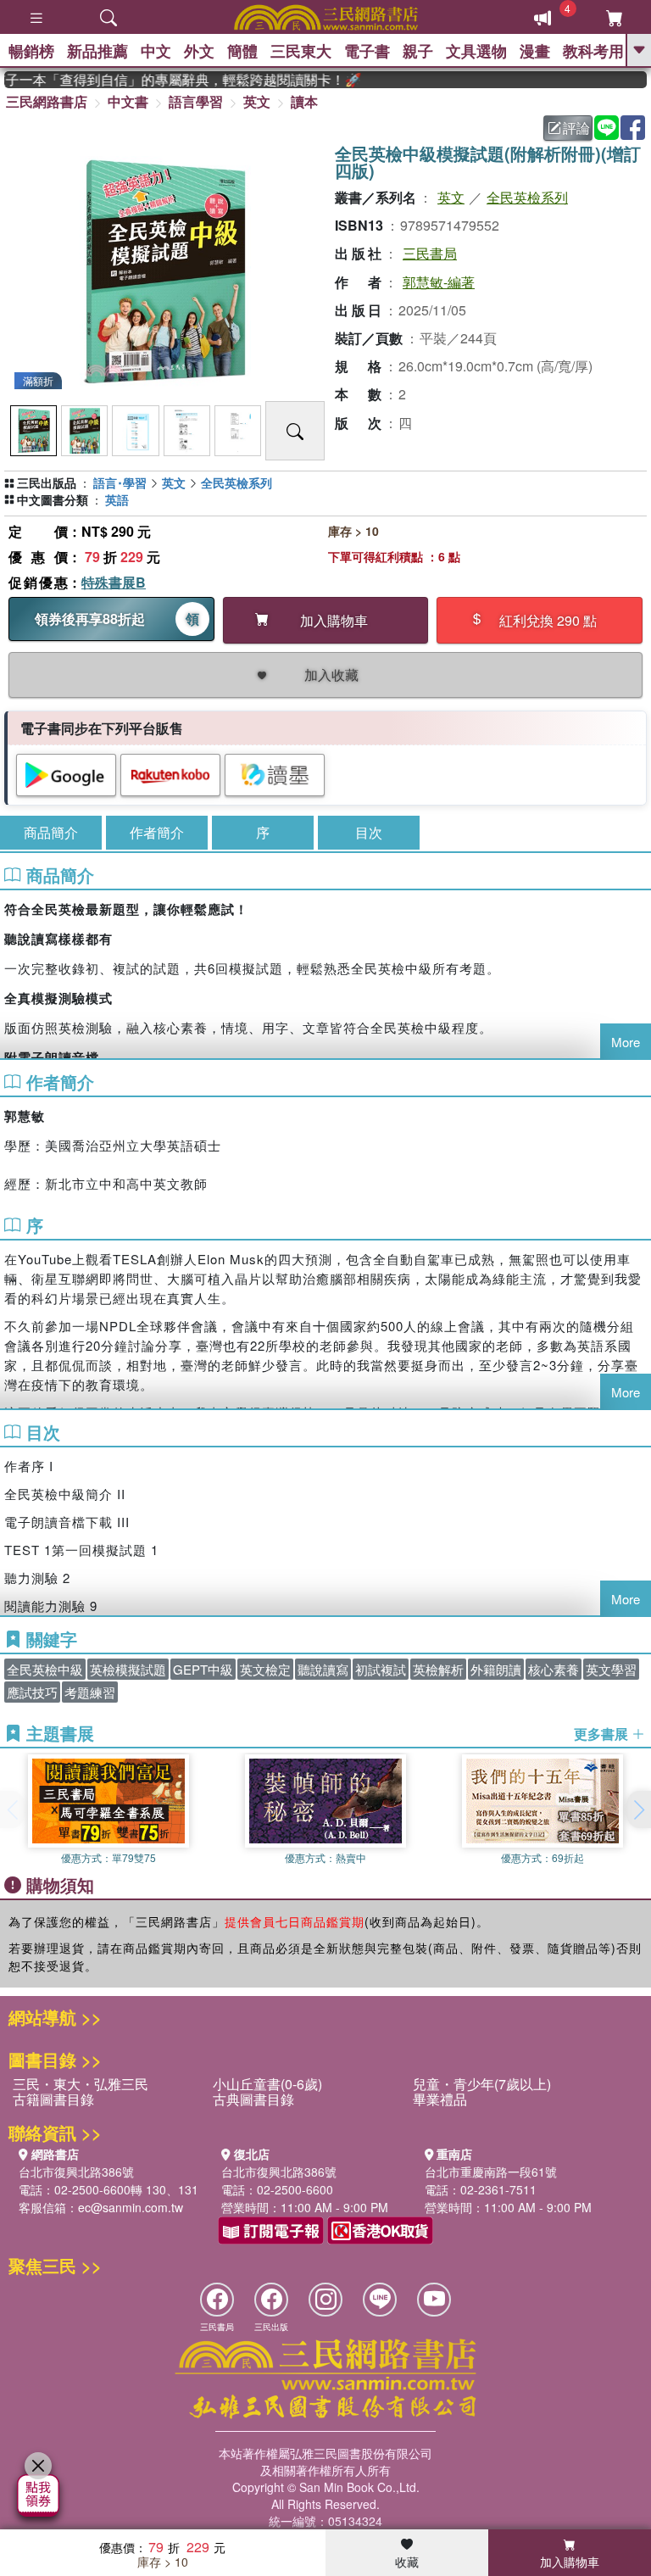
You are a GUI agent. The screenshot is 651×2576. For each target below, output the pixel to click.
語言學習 (196, 101)
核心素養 (554, 1669)
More (626, 1042)
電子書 (367, 51)
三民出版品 (47, 482)
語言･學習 (120, 482)
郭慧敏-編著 (439, 282)
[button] (638, 1809)
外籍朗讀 (496, 1669)
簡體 (242, 51)
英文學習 (611, 1669)
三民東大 (301, 51)
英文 (257, 101)
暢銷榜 (31, 51)
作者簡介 (157, 832)
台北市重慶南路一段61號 (491, 2172)
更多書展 (603, 1734)
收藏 (407, 2562)
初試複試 (381, 1669)
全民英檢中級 (45, 1669)
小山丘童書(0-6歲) (267, 2084)
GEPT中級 (203, 1669)
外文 (199, 51)
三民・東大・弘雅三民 (81, 2084)
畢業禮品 (440, 2099)
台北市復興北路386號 (76, 2172)
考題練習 (90, 1692)
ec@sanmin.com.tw (131, 2207)
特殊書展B (114, 582)
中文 (156, 51)
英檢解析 (438, 1669)
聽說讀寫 (323, 1669)
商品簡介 (51, 832)
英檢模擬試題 (128, 1669)
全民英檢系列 (527, 197)
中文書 (128, 101)
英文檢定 (265, 1669)
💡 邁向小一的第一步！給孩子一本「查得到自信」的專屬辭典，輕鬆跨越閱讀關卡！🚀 (167, 80)
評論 (576, 128)
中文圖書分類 (53, 499)
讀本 (304, 101)
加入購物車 (570, 2562)
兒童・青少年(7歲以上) (482, 2084)
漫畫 (535, 51)
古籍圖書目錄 (53, 2099)
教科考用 (593, 51)
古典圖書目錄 (253, 2099)
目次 (369, 832)
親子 (418, 51)
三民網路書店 (47, 101)
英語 (117, 499)
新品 (97, 51)
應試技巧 (32, 1692)
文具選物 (476, 51)
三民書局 (430, 253)
